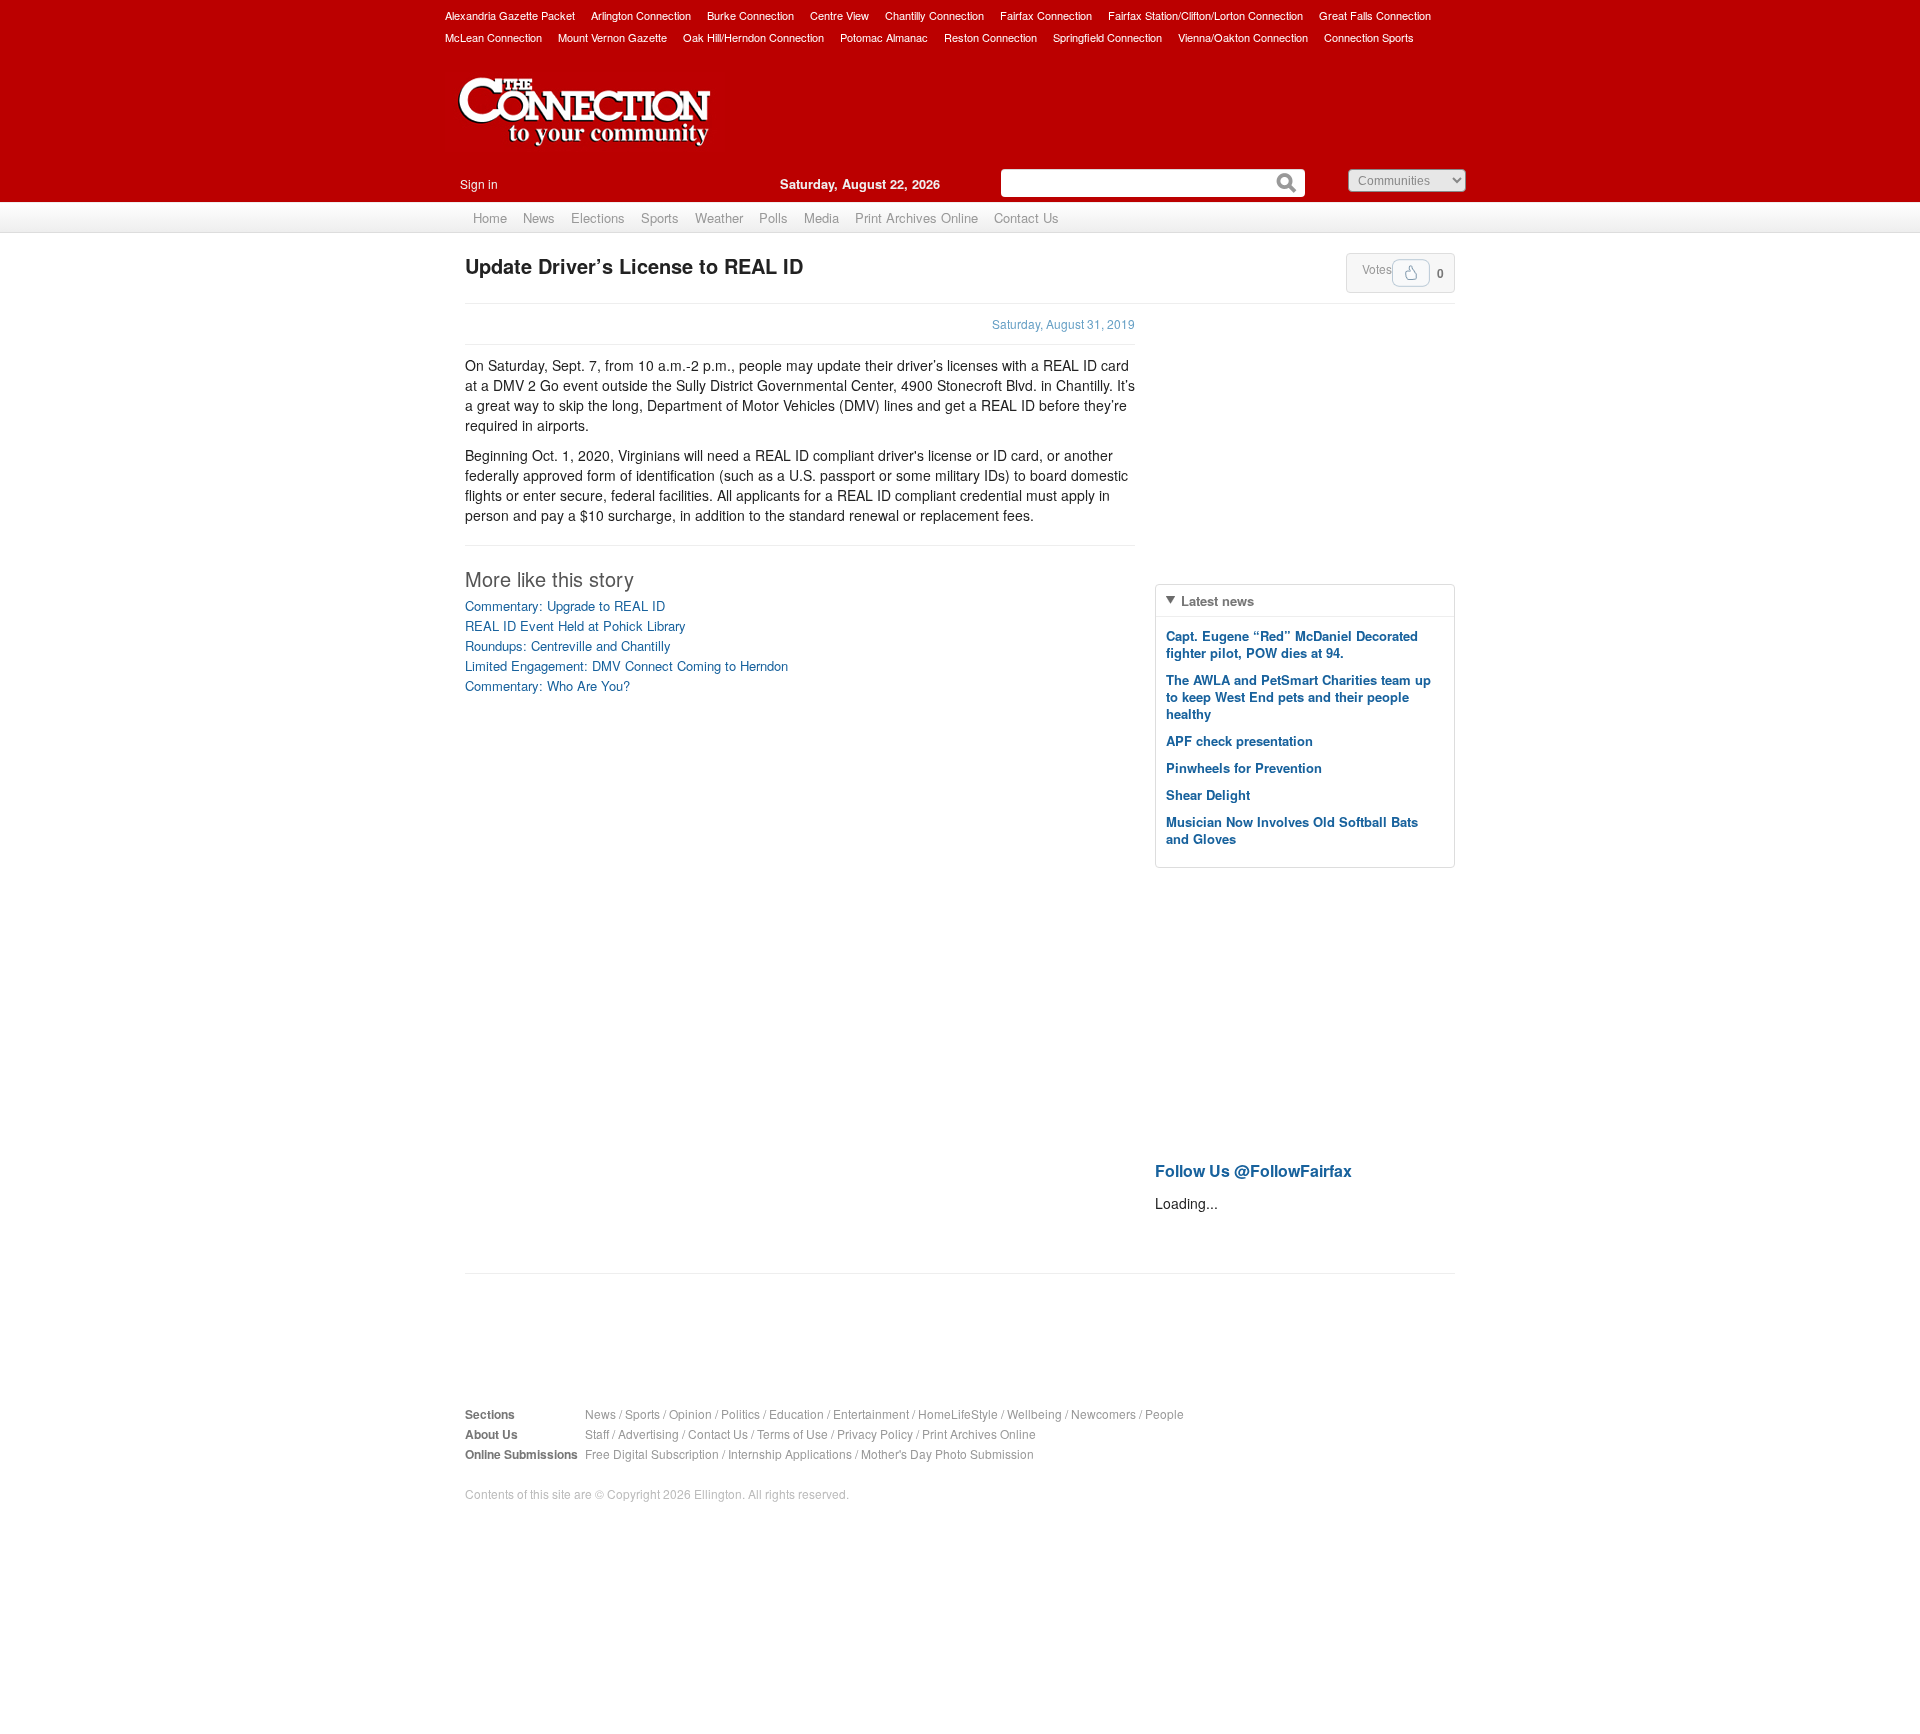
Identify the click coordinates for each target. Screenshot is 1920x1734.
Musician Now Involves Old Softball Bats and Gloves (1292, 830)
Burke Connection (750, 15)
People (1164, 1413)
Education (796, 1413)
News (539, 217)
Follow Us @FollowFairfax (1253, 1170)
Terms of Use (792, 1433)
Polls (773, 217)
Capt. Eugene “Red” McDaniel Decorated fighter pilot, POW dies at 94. (1292, 644)
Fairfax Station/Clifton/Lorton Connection (1205, 15)
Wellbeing (1034, 1413)
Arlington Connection (641, 15)
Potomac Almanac (884, 37)
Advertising (648, 1433)
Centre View (839, 15)
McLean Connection (493, 37)
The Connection (585, 127)
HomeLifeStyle (958, 1413)
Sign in (479, 183)
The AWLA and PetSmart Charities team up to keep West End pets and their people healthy (1298, 696)
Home (490, 217)
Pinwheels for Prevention (1244, 767)
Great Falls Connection (1375, 15)
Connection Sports (1369, 37)
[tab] (1305, 600)
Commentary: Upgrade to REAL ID (565, 605)
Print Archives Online (916, 217)
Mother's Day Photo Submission (947, 1453)
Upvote (1411, 273)
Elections (598, 217)
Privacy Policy (875, 1433)
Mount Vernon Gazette (612, 37)
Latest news (1217, 600)
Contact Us (1026, 217)
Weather (719, 217)
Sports (660, 217)
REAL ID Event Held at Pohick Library (575, 625)
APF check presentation (1239, 740)
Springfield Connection (1107, 37)
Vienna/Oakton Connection (1243, 37)
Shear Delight (1208, 794)
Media (821, 217)
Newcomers (1103, 1413)
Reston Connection (990, 37)
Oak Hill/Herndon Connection (753, 37)
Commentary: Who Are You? (547, 685)
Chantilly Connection (934, 15)
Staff (597, 1433)
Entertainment (871, 1413)
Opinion (690, 1413)
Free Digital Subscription (652, 1453)
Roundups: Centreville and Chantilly (568, 645)
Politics (740, 1413)
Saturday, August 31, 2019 (1063, 323)
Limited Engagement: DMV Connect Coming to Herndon (626, 665)
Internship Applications (790, 1453)
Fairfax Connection (1046, 15)
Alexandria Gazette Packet (510, 15)
